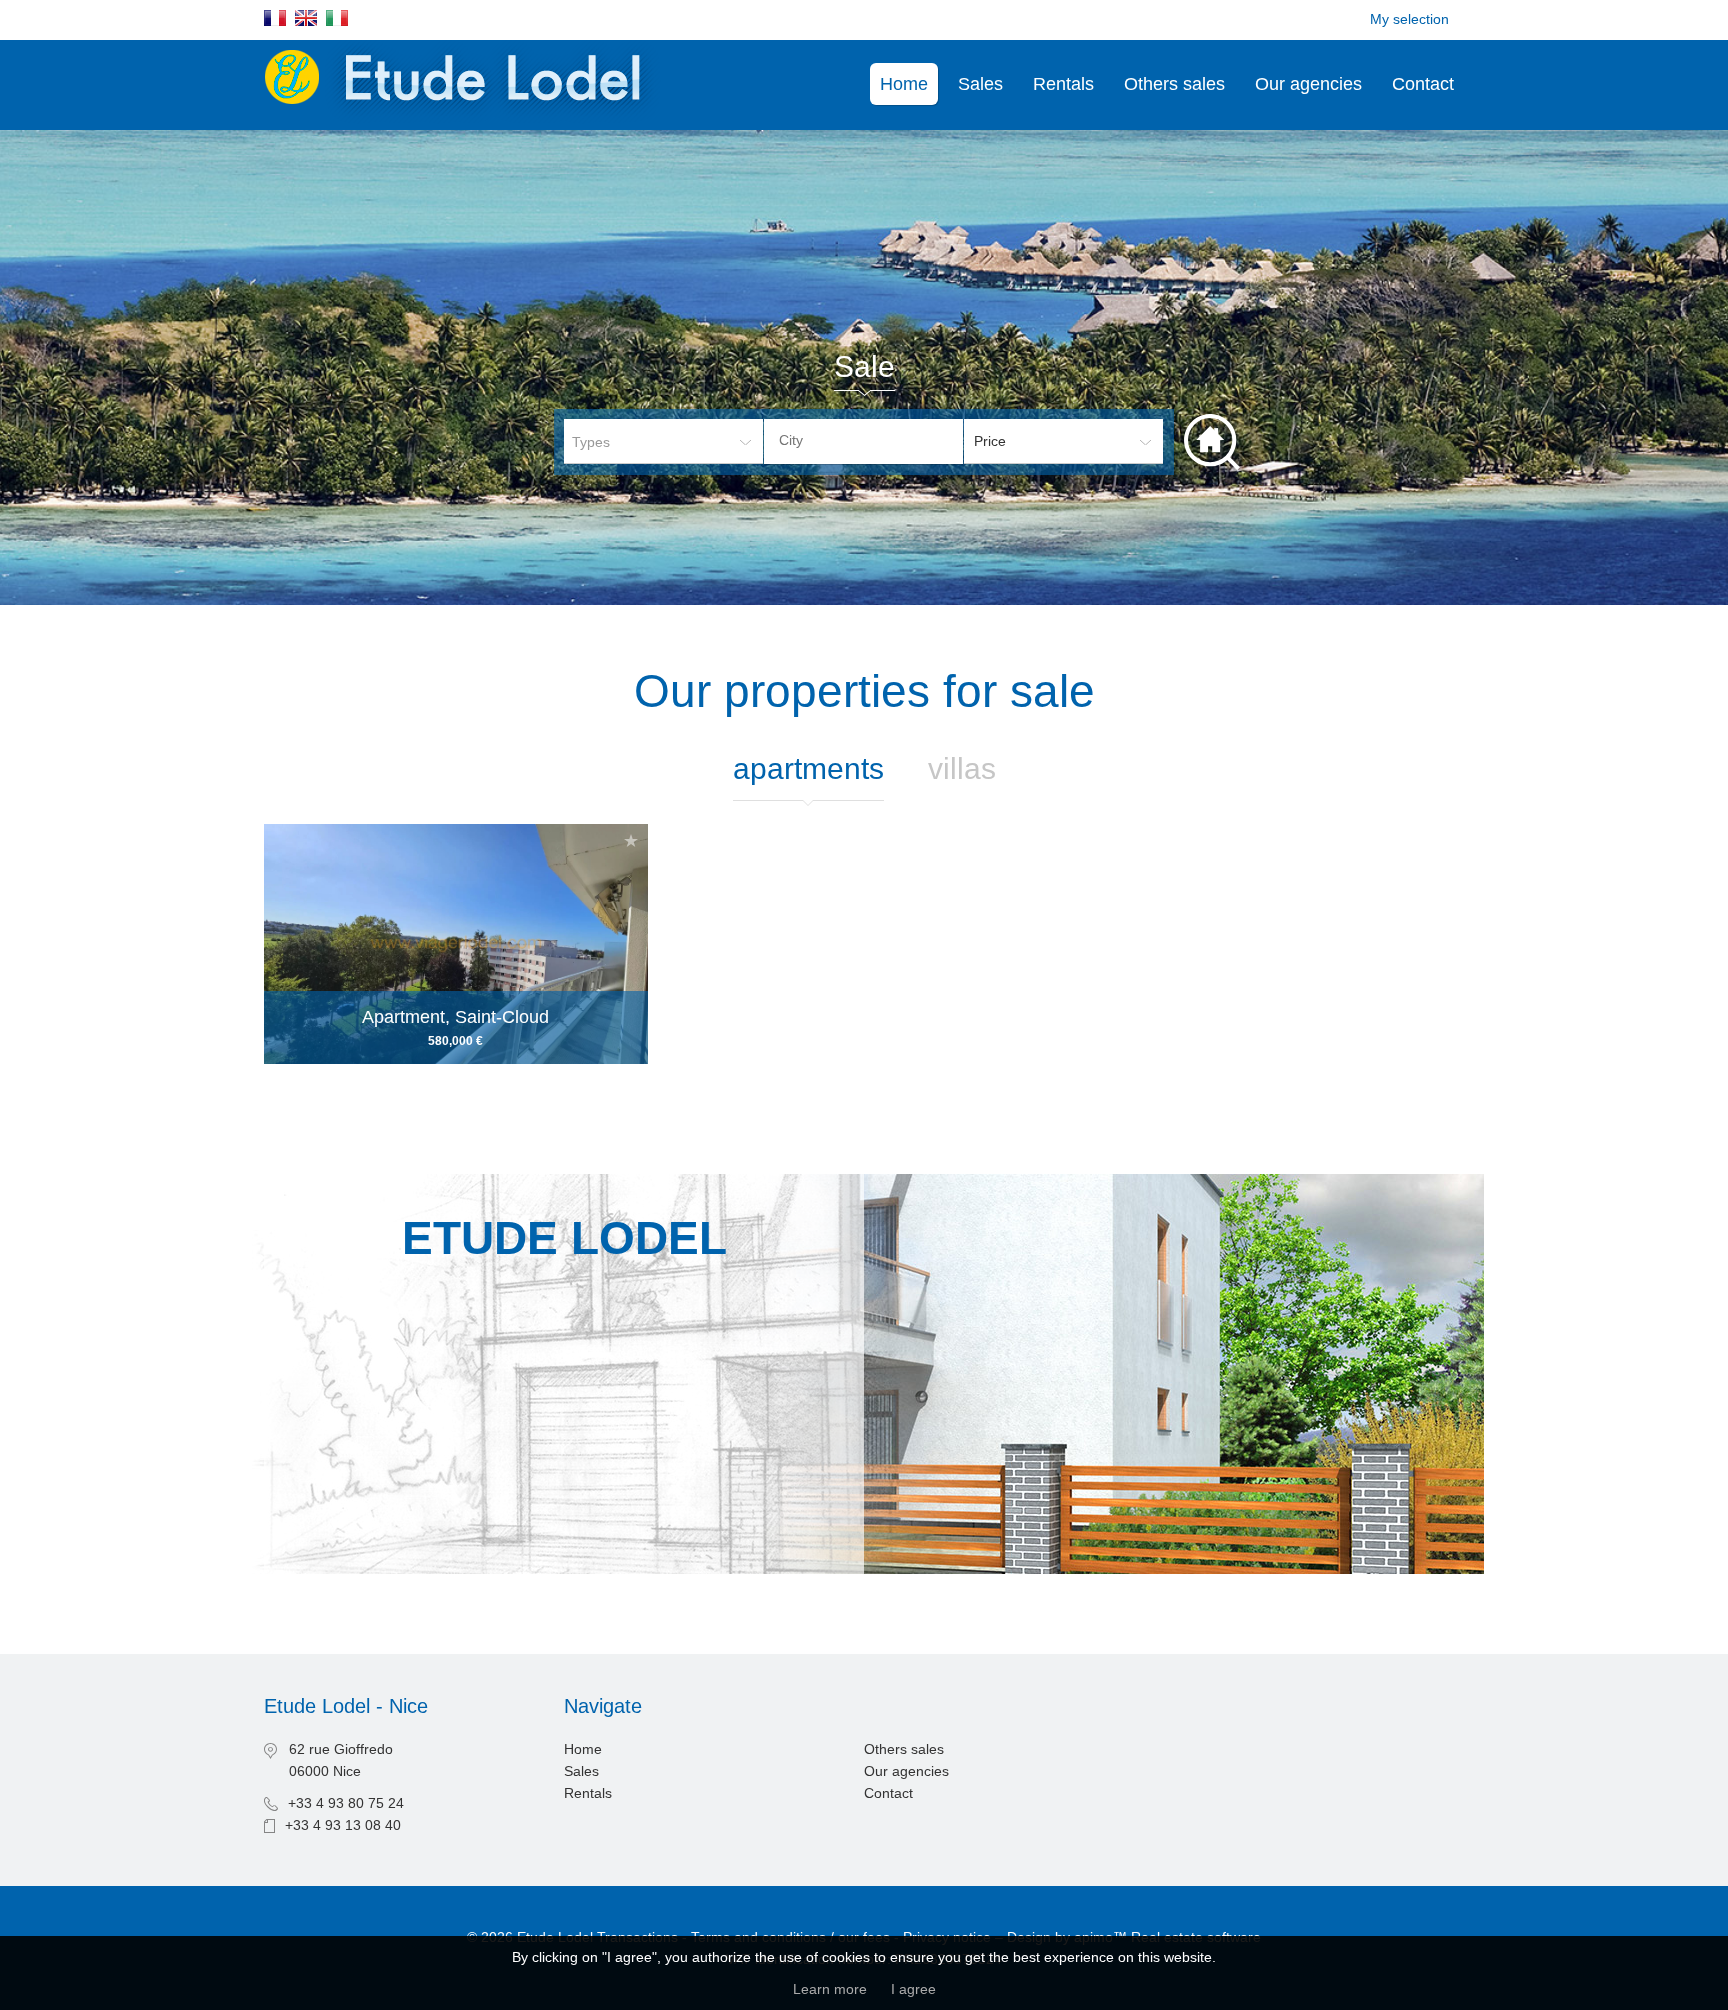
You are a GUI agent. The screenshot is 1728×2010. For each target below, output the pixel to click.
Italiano (337, 18)
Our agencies (1308, 84)
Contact (1423, 84)
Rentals (1063, 84)
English (306, 18)
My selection (1409, 19)
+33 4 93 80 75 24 (346, 1803)
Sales (980, 84)
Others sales (1174, 84)
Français (275, 18)
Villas (962, 768)
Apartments (808, 768)
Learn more (830, 1989)
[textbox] (879, 440)
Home (904, 84)
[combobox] (863, 441)
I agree (913, 1989)
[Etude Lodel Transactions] (465, 119)
